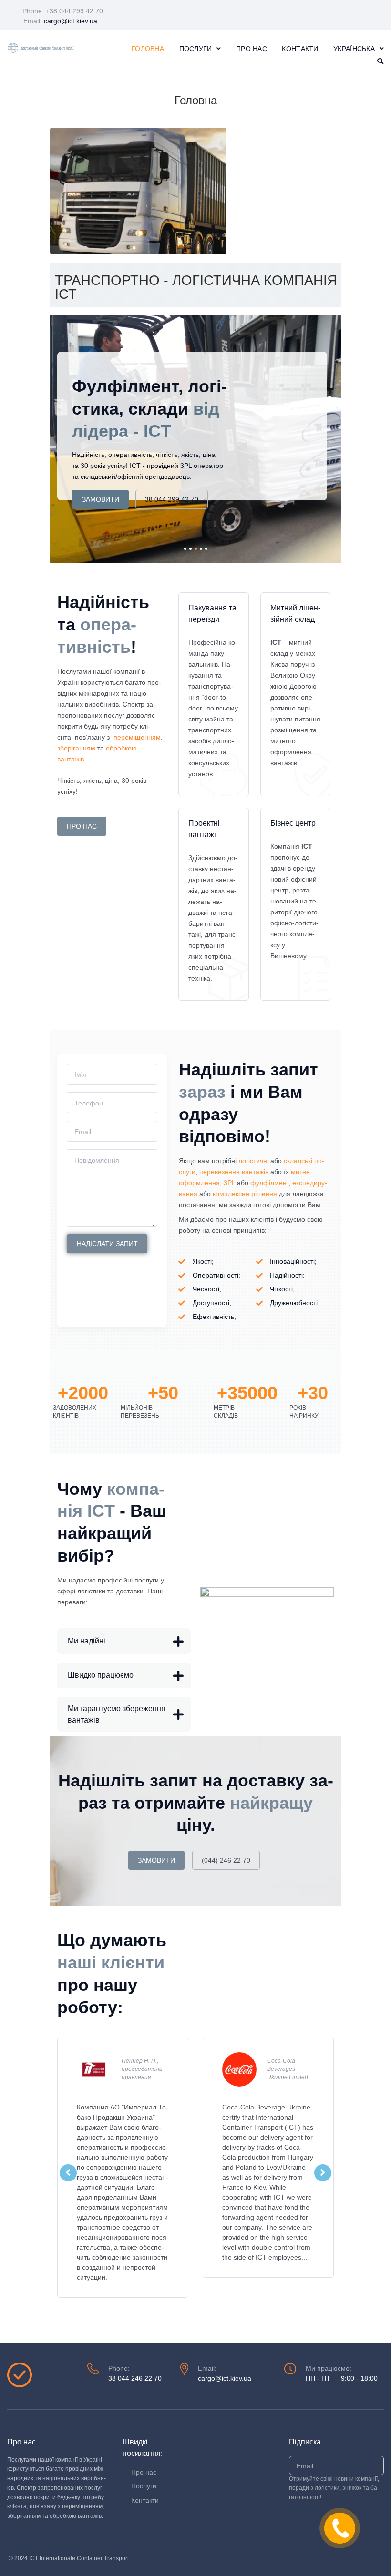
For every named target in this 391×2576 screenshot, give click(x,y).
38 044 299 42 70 (172, 499)
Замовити (101, 499)
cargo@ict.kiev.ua (71, 21)
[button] (124, 1641)
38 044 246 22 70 (135, 2378)
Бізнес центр (293, 823)
